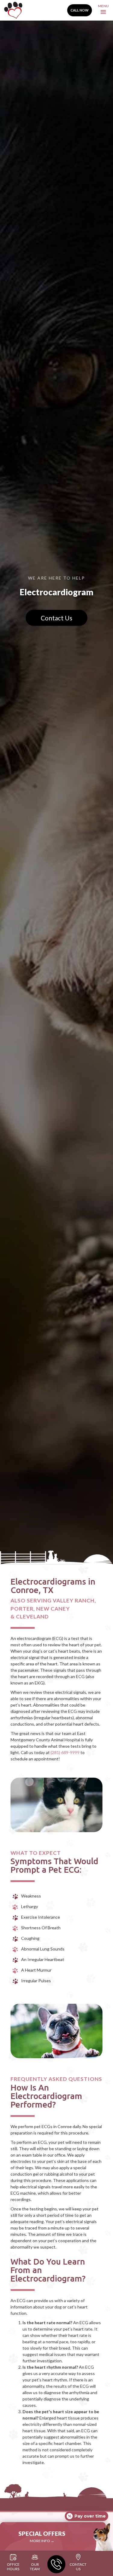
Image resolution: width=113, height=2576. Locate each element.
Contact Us (56, 618)
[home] (12, 10)
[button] (103, 10)
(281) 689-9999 (65, 1752)
